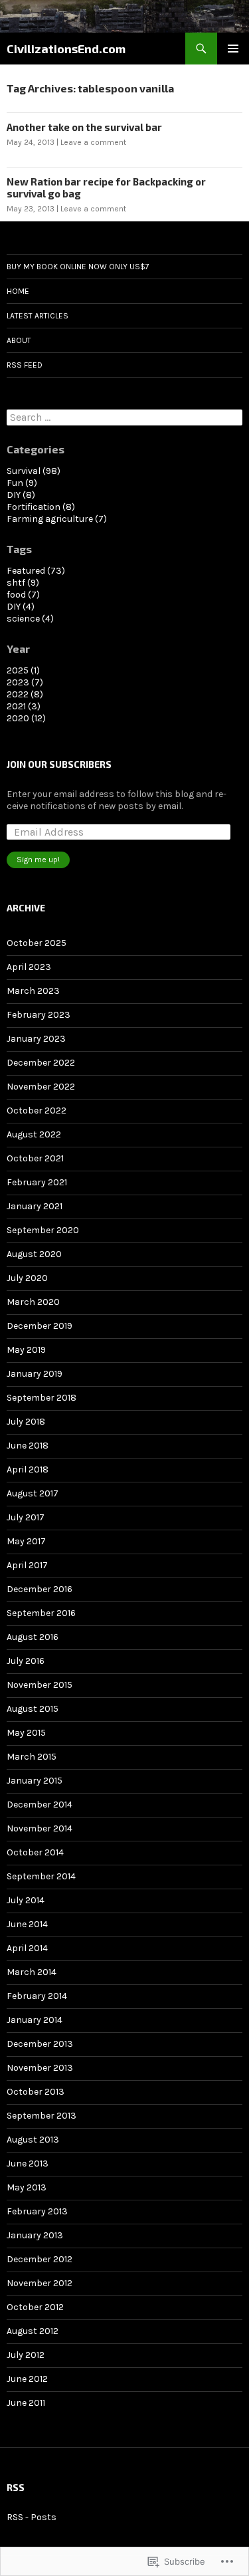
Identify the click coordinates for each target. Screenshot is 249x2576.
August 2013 (33, 2140)
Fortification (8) (41, 507)
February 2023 (39, 1015)
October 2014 (35, 1852)
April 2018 (28, 1469)
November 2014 (40, 1828)
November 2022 (41, 1087)
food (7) (23, 595)
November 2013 (40, 2068)
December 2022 (41, 1063)
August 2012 (33, 2331)
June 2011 (26, 2403)
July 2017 (26, 1517)
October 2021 (35, 1158)
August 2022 (34, 1134)
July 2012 (26, 2355)
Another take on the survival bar (84, 127)
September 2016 (41, 1613)
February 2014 (37, 1996)
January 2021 (35, 1206)
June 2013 (28, 2164)
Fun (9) (22, 483)
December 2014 (40, 1805)
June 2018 (28, 1446)
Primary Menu (233, 49)
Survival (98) (34, 471)
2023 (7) (25, 682)
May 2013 (27, 2187)
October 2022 (37, 1111)
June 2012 (27, 2379)
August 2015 (33, 1709)
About (19, 340)
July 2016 (26, 1661)
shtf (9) (23, 583)
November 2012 (40, 2283)
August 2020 (34, 1254)
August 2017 (33, 1493)
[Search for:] (124, 418)
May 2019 (26, 1350)
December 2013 (40, 2044)
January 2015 (35, 1781)
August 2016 (33, 1637)
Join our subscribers (59, 764)
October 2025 (37, 943)
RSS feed (25, 365)
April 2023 (29, 967)
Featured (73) (36, 571)
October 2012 (35, 2307)
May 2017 (26, 1541)
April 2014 (27, 1948)
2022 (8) (25, 694)
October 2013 (36, 2092)
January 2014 (35, 2020)
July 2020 (27, 1278)
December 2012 (40, 2259)
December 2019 (40, 1326)
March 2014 (32, 1972)
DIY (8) (21, 495)
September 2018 (41, 1398)
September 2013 (41, 2116)
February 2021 (37, 1182)
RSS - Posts (32, 2517)
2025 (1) (23, 670)
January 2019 (35, 1374)
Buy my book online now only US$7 (78, 267)
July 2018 (26, 1422)
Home (18, 291)
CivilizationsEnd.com (66, 49)
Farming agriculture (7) (57, 519)
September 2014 (41, 1876)
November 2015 (40, 1685)
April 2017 (27, 1565)
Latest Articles (38, 316)
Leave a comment (93, 142)
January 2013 (35, 2235)
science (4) (30, 619)
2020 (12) (26, 718)
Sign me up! (38, 860)
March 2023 (33, 991)
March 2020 (33, 1302)
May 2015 (26, 1733)
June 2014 (27, 1924)
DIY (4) (21, 607)
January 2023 (36, 1039)
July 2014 (26, 1900)
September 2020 (43, 1230)
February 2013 (37, 2211)
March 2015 (32, 1757)
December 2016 (40, 1589)
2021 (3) (24, 706)
